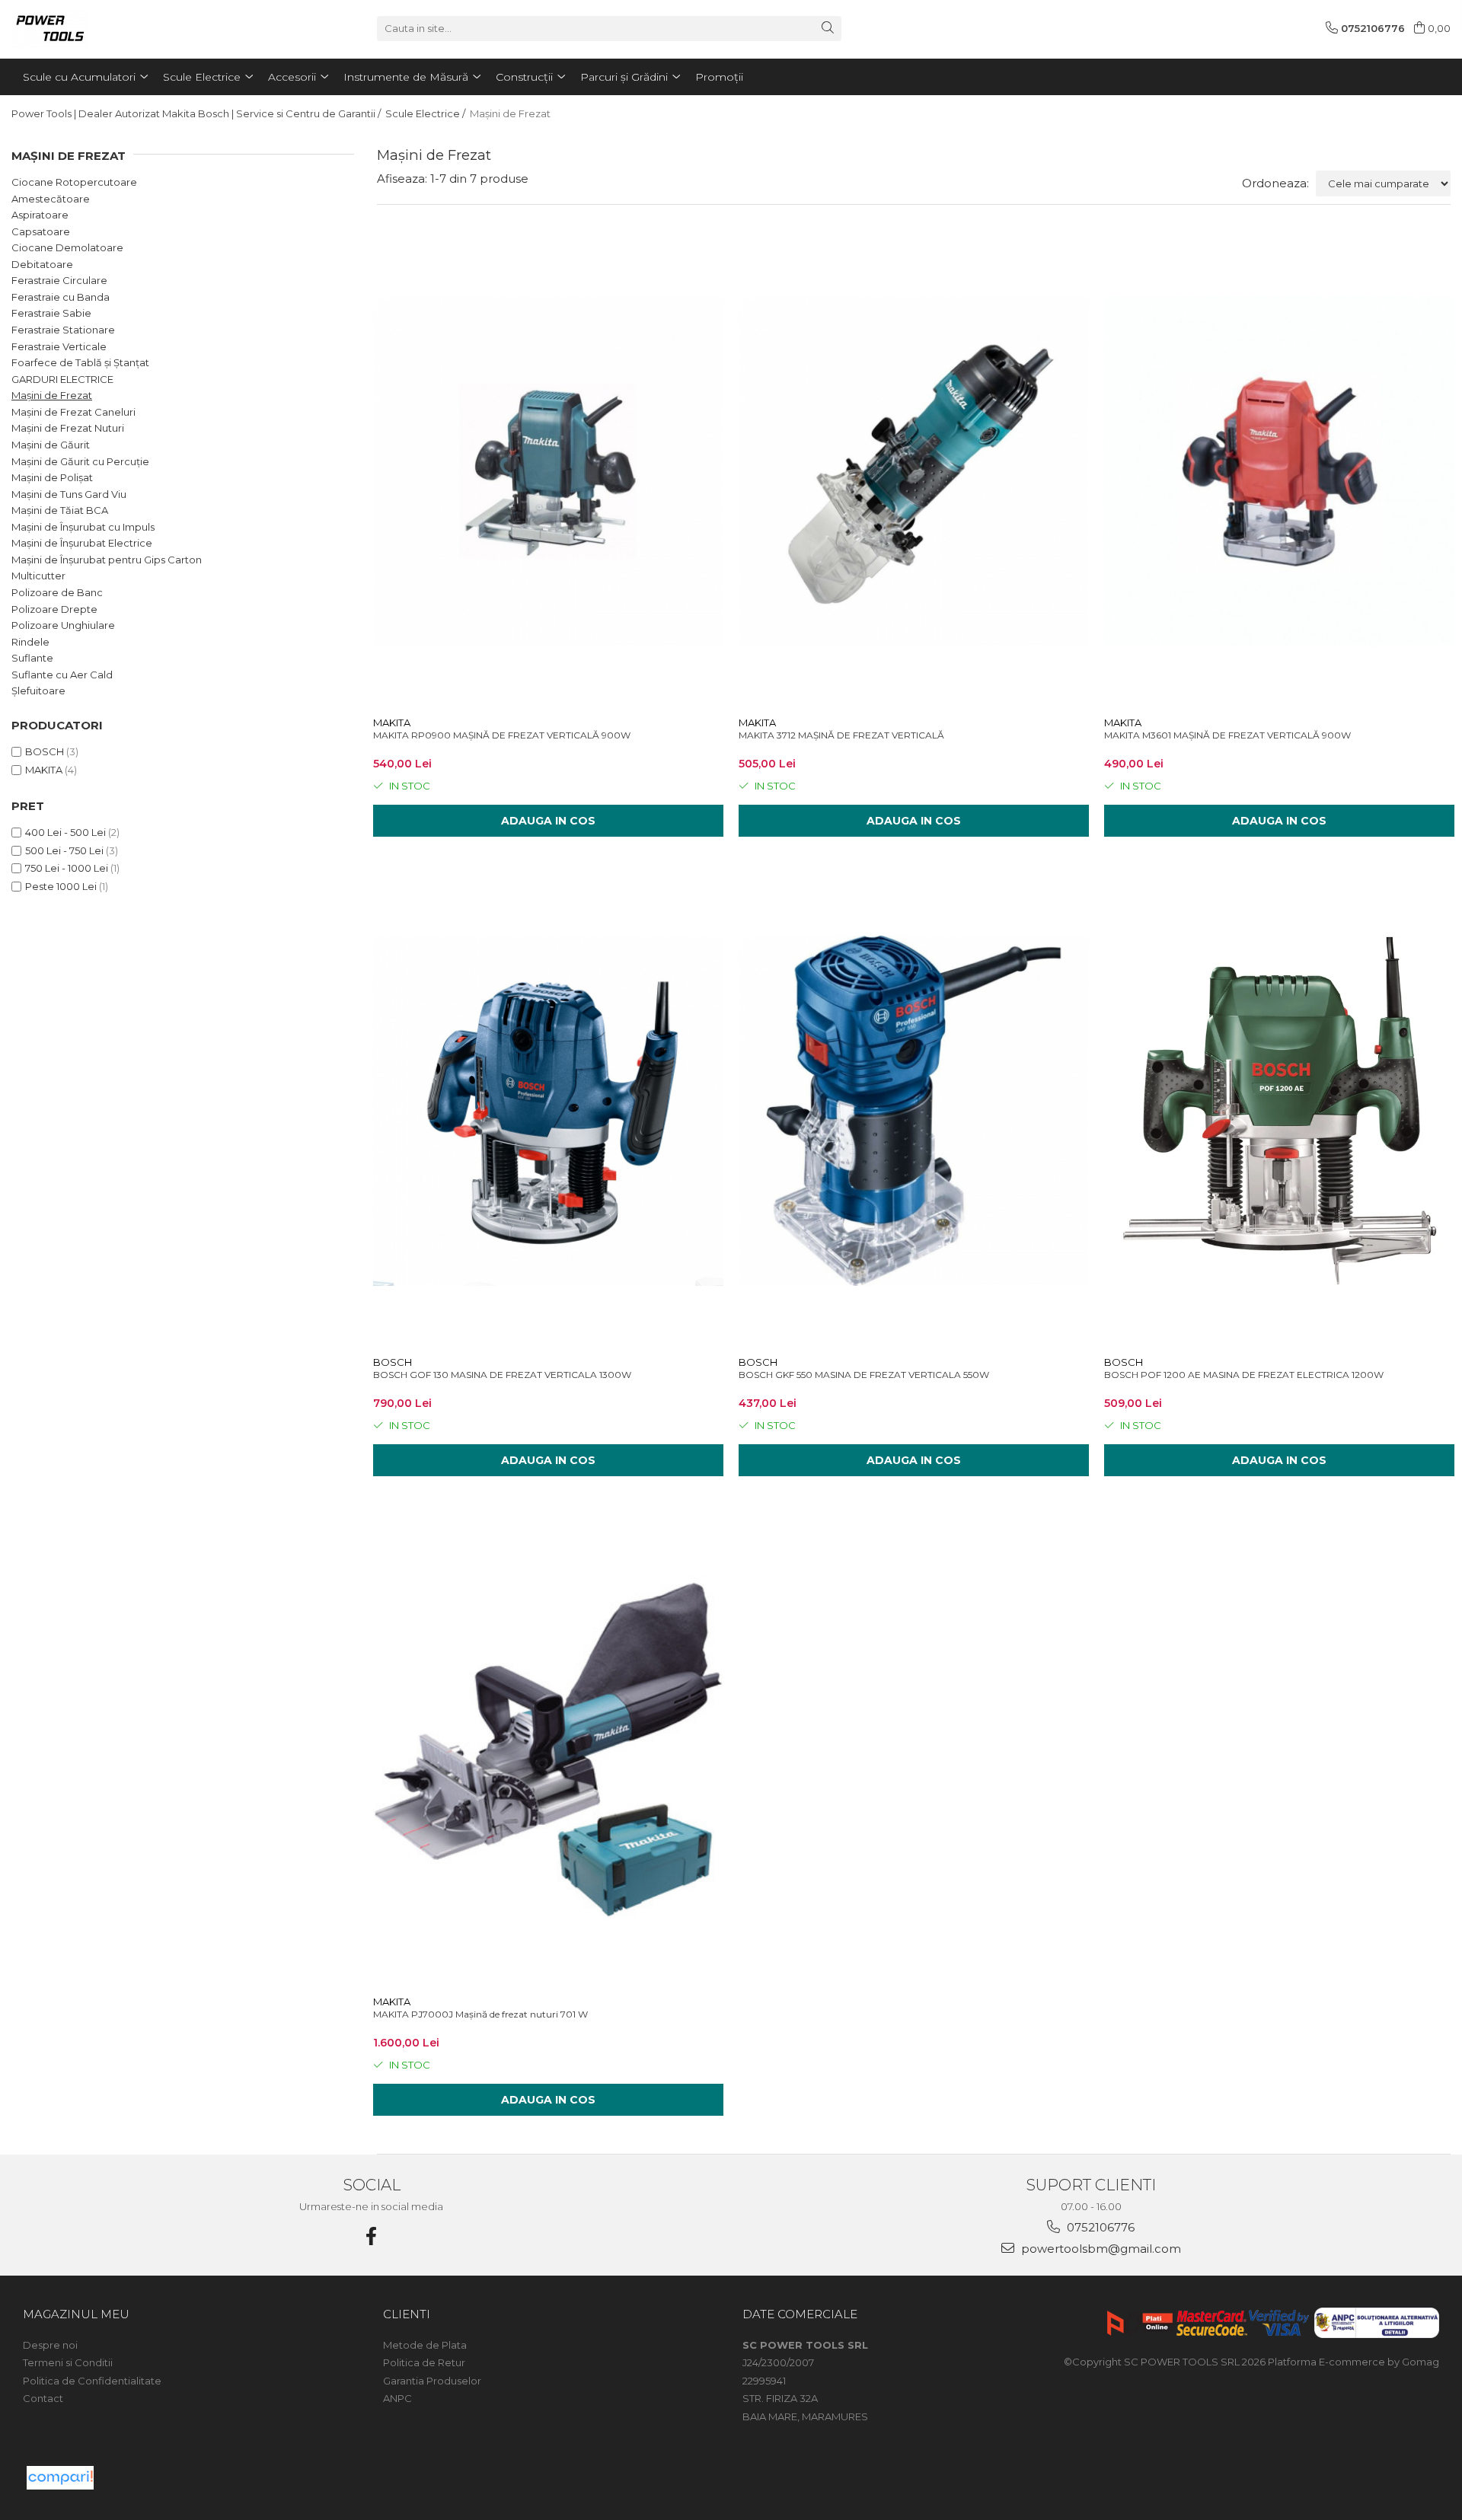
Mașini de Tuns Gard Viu (69, 494)
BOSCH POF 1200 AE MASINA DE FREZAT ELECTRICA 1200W (1244, 1375)
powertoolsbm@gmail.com (1100, 2249)
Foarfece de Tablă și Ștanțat (80, 362)
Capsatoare (41, 231)
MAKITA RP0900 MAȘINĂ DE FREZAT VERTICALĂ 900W (502, 735)
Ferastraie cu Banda (61, 297)
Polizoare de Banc (57, 592)
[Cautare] (828, 29)
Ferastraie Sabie (51, 313)
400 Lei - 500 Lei (65, 832)
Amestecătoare (51, 199)
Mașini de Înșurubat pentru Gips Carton (107, 560)
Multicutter (38, 576)
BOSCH (45, 751)
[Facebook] (372, 2236)
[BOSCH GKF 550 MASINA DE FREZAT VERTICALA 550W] (914, 1111)
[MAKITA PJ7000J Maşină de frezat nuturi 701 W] (548, 1751)
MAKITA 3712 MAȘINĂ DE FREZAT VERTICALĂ (841, 735)
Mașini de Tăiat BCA (60, 510)
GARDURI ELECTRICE (62, 379)
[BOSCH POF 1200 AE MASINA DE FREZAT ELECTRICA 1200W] (1279, 1111)
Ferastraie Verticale (59, 346)
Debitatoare (42, 264)
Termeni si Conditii (68, 2362)
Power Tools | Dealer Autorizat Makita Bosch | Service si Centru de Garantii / (197, 113)
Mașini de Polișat (52, 477)
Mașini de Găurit (51, 445)
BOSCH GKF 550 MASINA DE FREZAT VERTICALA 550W (864, 1375)
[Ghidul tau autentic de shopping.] (60, 2478)
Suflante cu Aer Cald (62, 675)
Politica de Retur (424, 2362)
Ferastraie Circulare (59, 280)
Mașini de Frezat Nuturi (68, 428)
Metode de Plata (425, 2345)
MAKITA (44, 770)
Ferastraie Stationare (63, 330)
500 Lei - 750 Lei (64, 850)
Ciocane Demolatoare (67, 247)
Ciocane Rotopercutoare (74, 182)
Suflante (32, 658)
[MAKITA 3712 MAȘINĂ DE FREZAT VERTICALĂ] (914, 472)
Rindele (30, 642)
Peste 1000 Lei (61, 886)
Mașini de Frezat (52, 395)
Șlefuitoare (38, 691)
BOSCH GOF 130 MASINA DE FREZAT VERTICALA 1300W (502, 1375)
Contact (43, 2398)
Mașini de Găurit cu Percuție (80, 461)
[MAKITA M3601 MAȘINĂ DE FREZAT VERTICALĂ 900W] (1279, 472)
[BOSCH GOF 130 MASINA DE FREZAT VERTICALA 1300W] (548, 1111)
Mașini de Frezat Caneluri (73, 412)
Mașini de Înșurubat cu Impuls (83, 527)
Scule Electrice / (426, 113)
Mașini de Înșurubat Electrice (82, 543)
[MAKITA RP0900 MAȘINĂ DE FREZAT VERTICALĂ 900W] (548, 472)
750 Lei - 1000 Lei (67, 868)
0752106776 (1099, 2227)
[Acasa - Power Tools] (88, 28)
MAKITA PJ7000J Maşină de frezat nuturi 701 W (480, 2014)
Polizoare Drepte (54, 609)
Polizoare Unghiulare (63, 625)
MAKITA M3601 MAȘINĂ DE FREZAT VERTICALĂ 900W (1227, 735)
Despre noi (50, 2345)
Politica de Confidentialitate (92, 2381)
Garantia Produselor (432, 2381)
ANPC (397, 2398)
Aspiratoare (40, 215)
